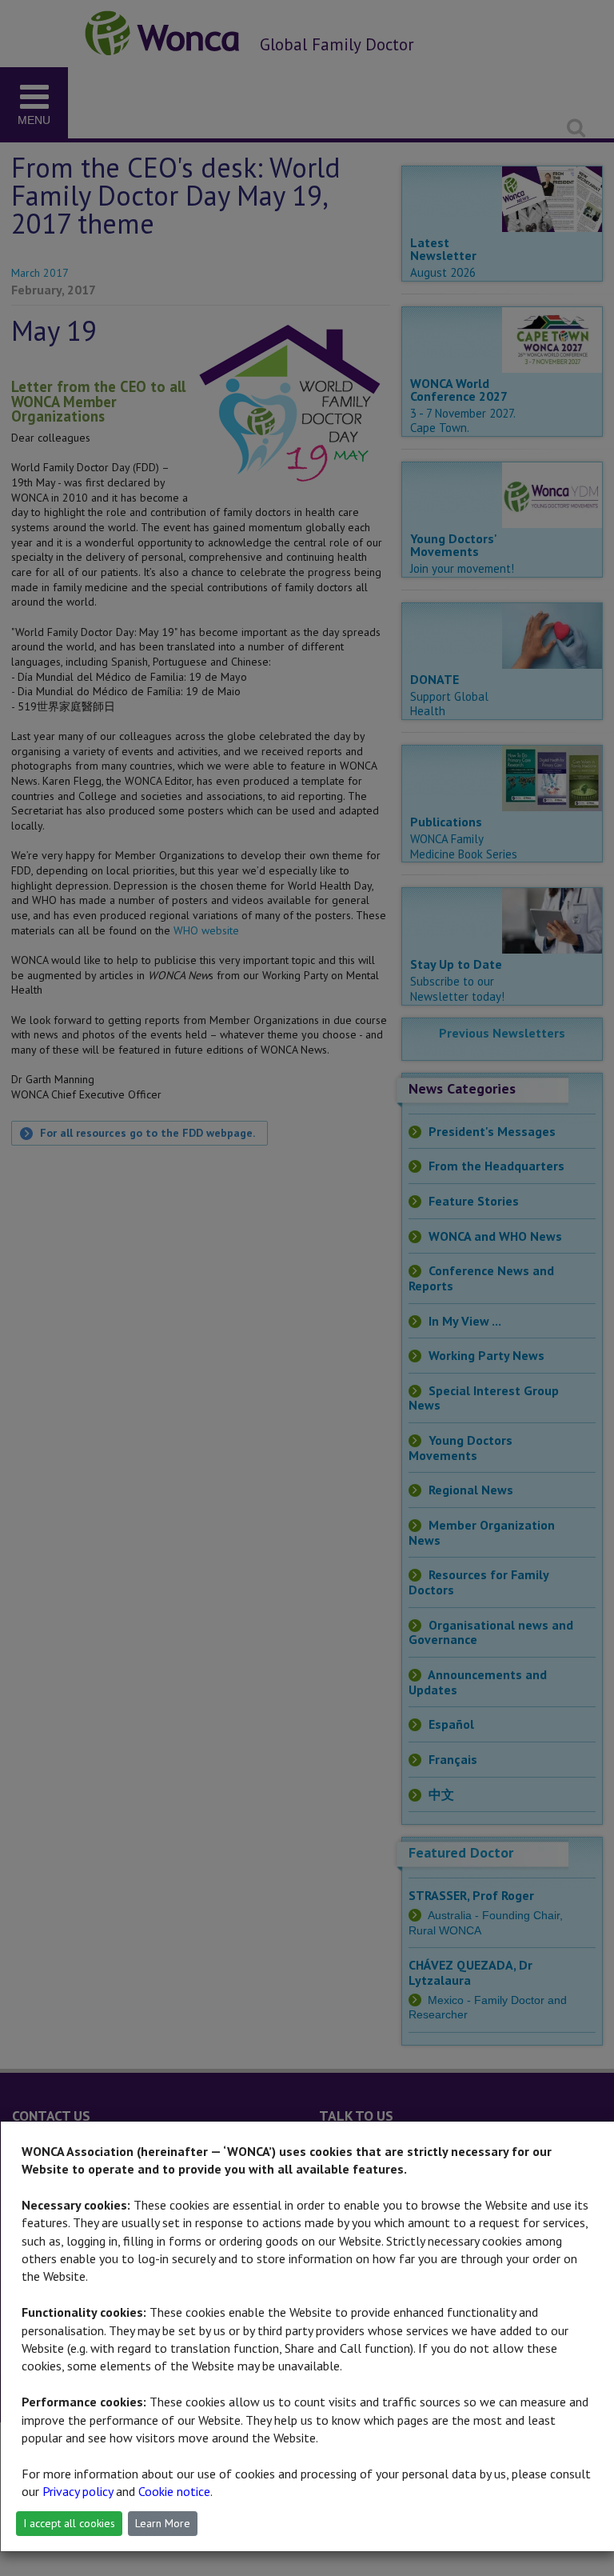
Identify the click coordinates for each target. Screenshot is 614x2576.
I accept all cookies (69, 2523)
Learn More (163, 2523)
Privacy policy (78, 2491)
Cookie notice (174, 2491)
